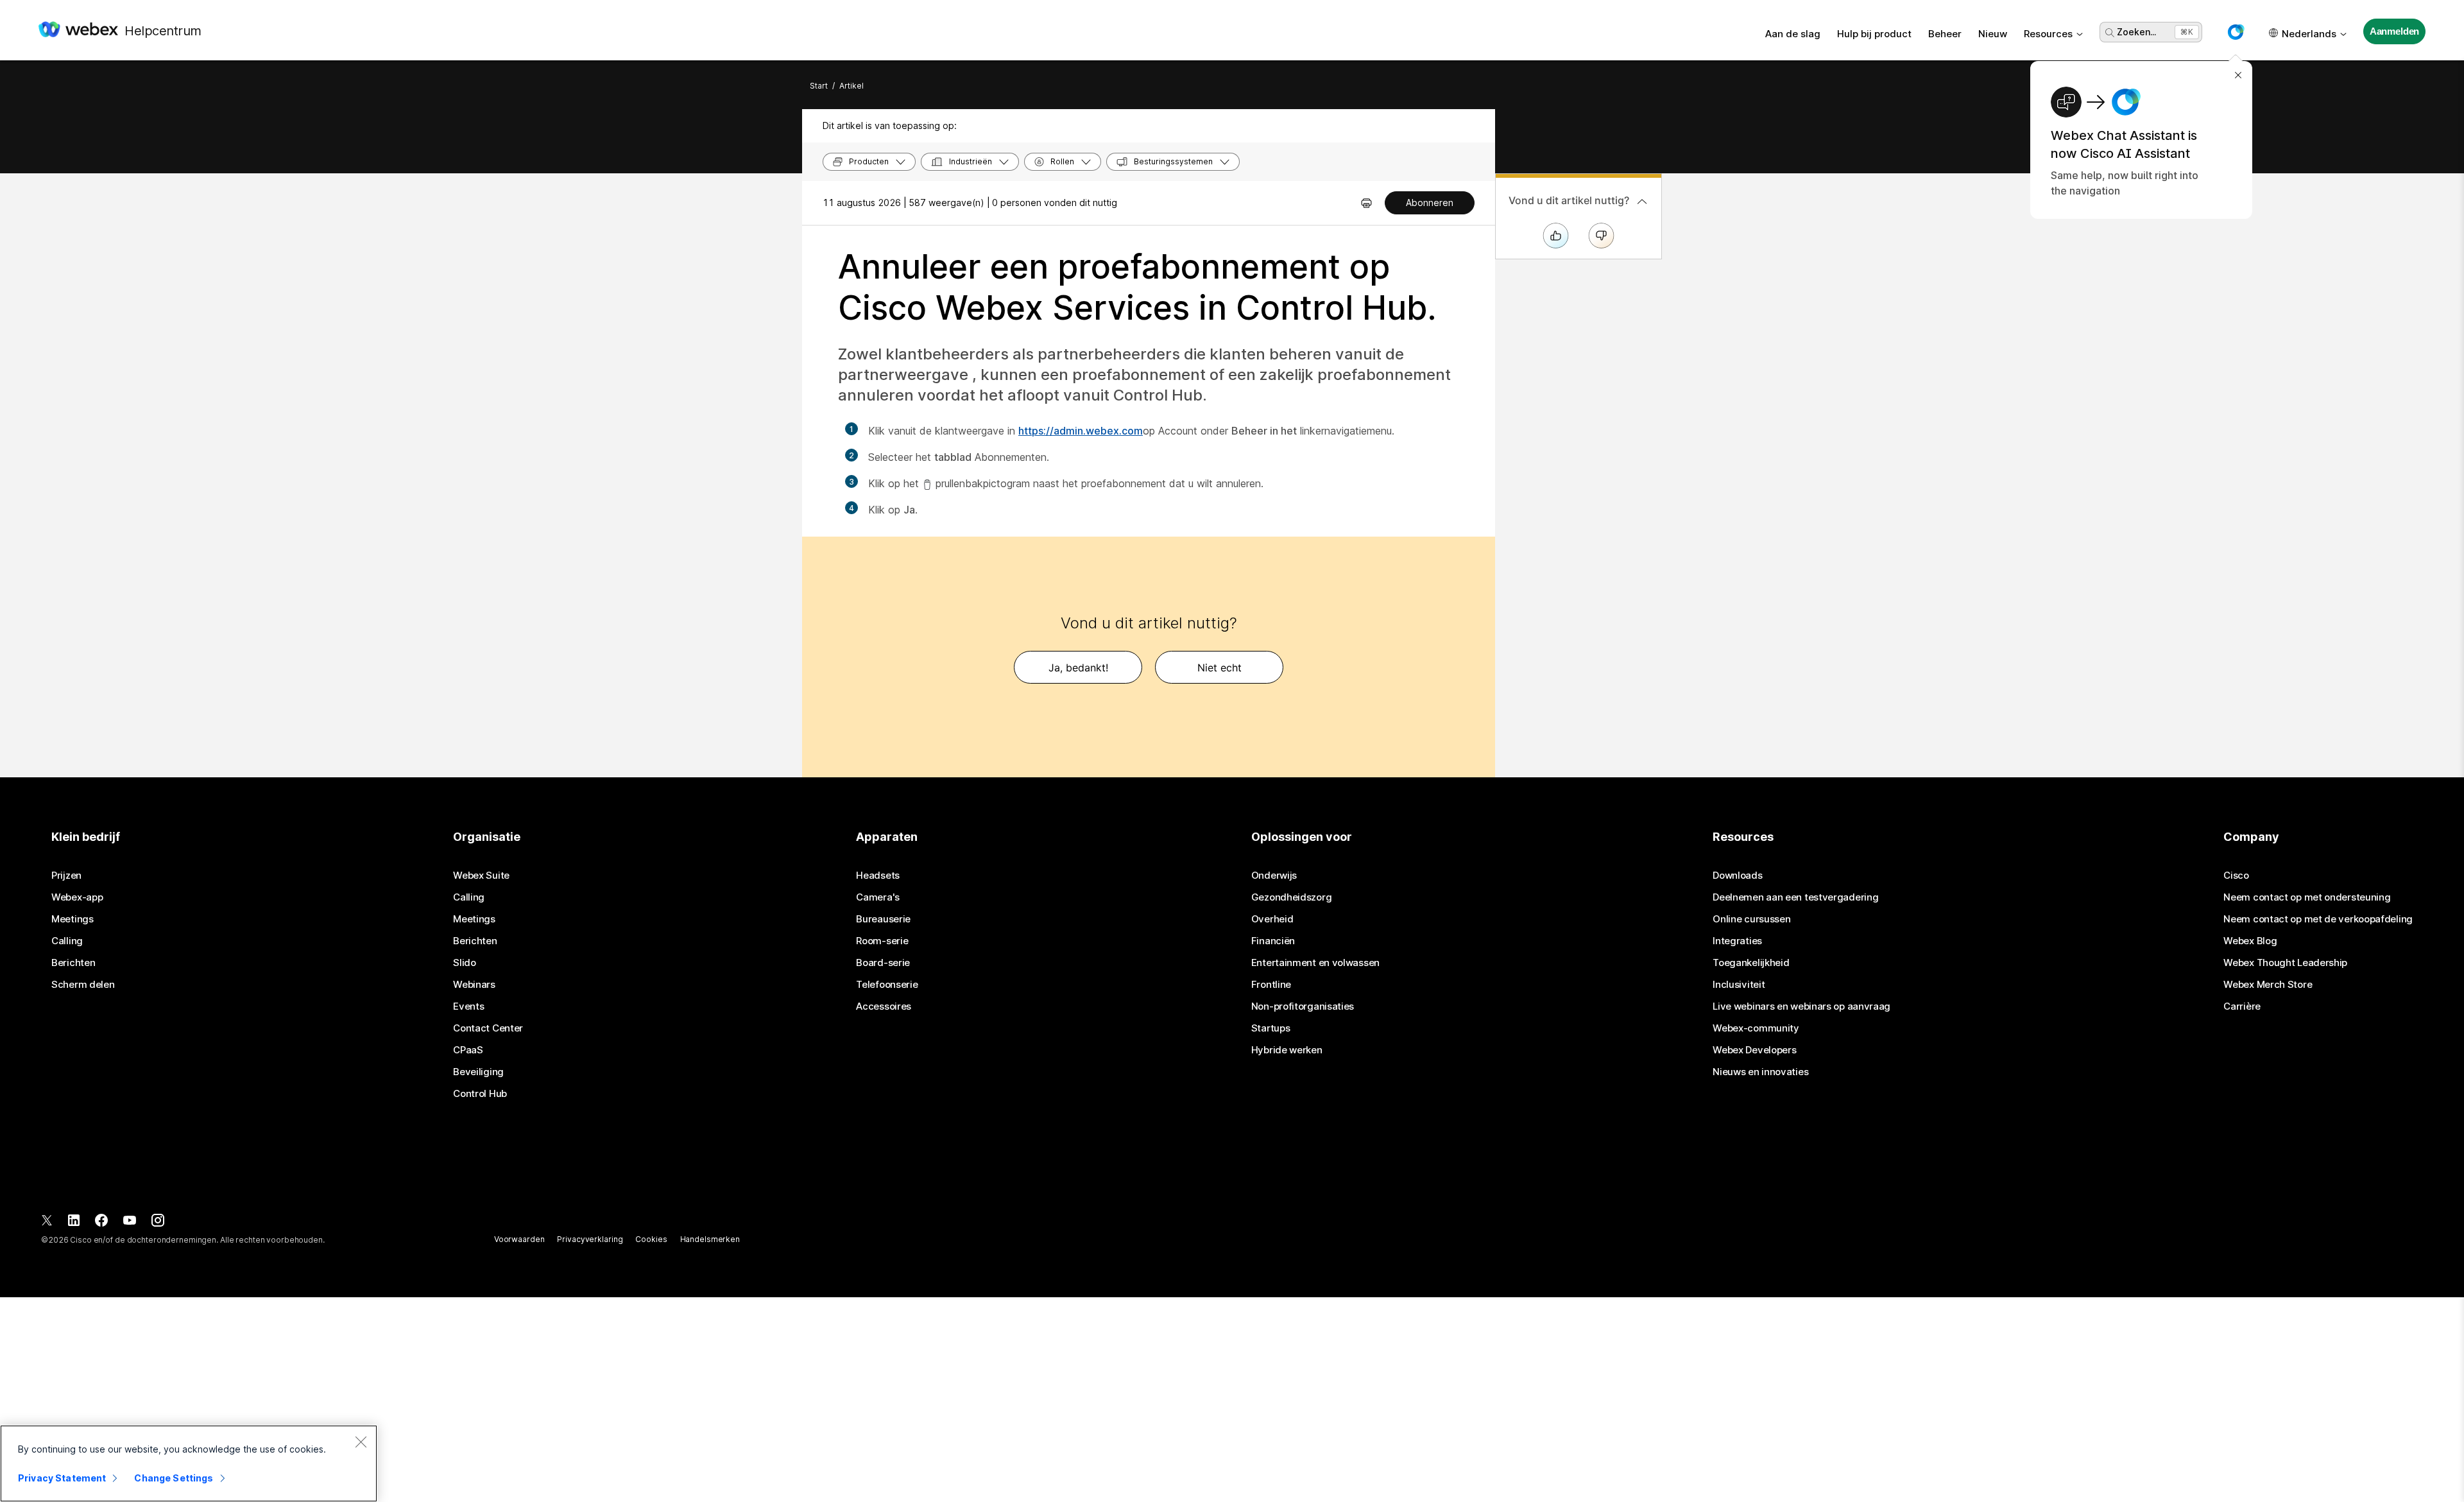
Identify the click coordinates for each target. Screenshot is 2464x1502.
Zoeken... (2136, 32)
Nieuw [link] (1993, 34)
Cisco (2236, 876)
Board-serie (883, 963)
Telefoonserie (887, 985)
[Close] (361, 1442)
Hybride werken (1287, 1050)
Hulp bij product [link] (1874, 34)
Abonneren (1430, 203)
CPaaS (468, 1050)
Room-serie (882, 941)
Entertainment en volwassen (1315, 963)
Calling (67, 941)
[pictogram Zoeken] (2110, 33)
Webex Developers (1754, 1050)
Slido (465, 963)
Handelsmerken (710, 1239)
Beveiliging (478, 1072)
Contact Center (488, 1028)
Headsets (878, 876)
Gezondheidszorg (1292, 897)
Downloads (1737, 876)
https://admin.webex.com (1081, 431)
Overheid (1272, 919)
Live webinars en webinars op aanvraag (1801, 1006)
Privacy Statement (62, 1478)
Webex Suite (481, 876)
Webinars (474, 985)
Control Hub (480, 1094)
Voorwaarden (519, 1239)
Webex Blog (2250, 941)
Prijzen (66, 876)
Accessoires (884, 1006)
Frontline (1271, 985)
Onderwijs (1274, 876)
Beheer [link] (1945, 34)
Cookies (651, 1239)
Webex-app (77, 897)
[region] (189, 1463)
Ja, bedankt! (1078, 668)
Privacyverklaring (590, 1239)
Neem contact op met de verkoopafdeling (2318, 919)
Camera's (878, 897)
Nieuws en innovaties (1760, 1072)
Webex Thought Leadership (2285, 963)
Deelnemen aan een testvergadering (1795, 897)
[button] (2236, 32)
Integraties (1737, 941)
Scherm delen (83, 985)
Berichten (73, 963)
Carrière (2242, 1006)
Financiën (1273, 941)
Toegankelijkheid (1751, 963)
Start (819, 86)
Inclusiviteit (1739, 985)
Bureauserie (883, 919)
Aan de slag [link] (1793, 34)
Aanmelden (2395, 31)
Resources (2048, 34)
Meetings (73, 919)
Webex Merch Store (2268, 985)
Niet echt (1219, 668)
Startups (1271, 1028)
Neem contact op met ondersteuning (2307, 897)
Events (468, 1006)
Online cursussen (1751, 919)
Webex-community (1756, 1028)
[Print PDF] (1366, 203)
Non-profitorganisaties (1303, 1006)
